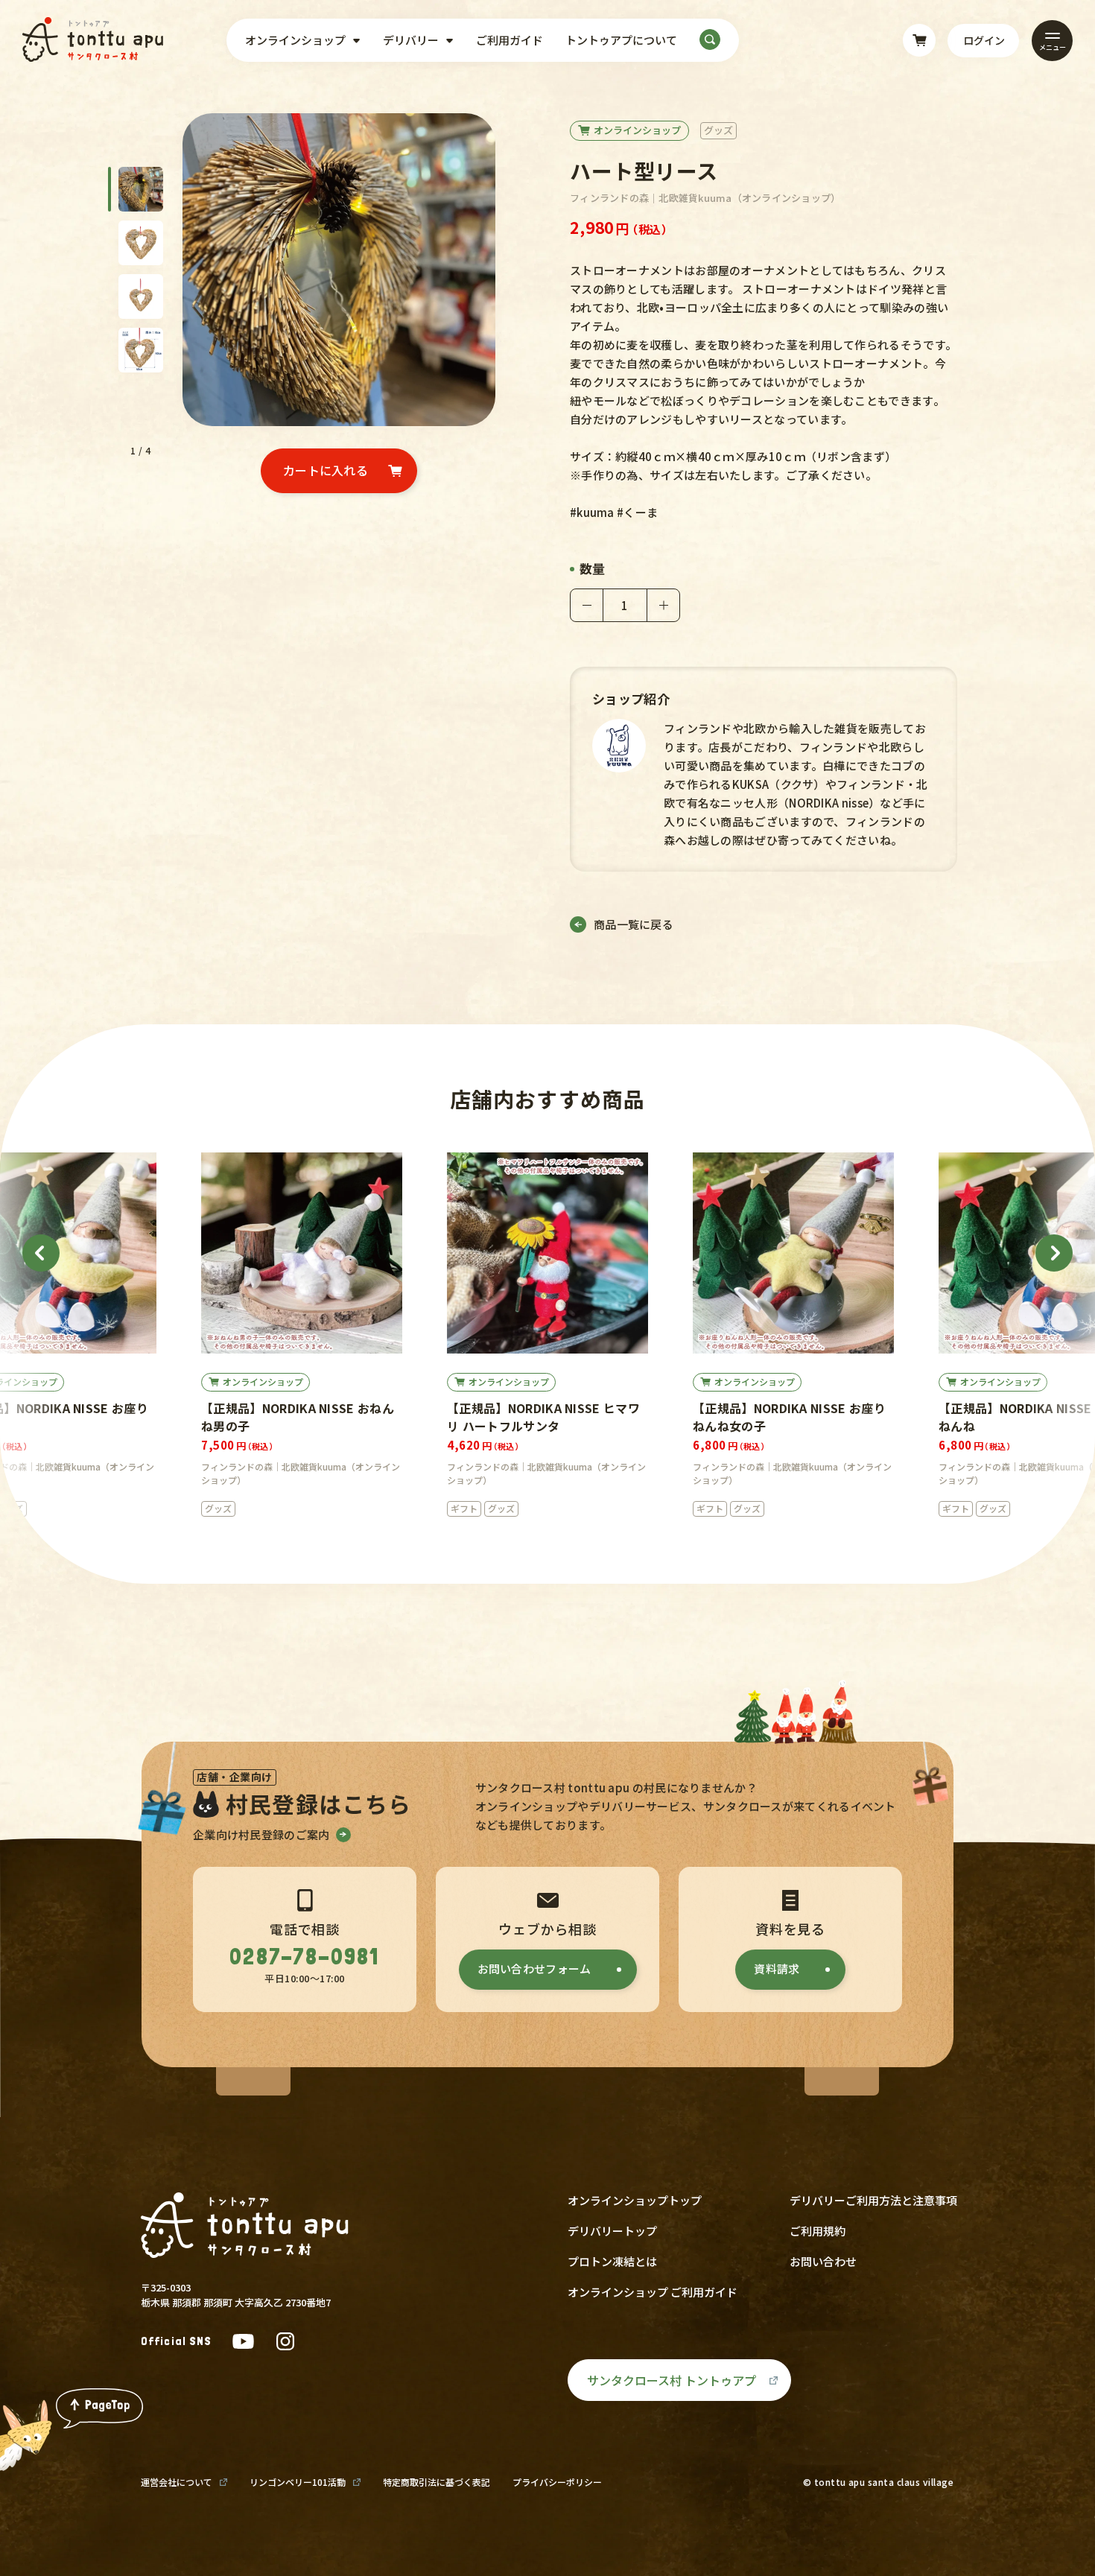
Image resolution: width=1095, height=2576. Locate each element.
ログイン (984, 40)
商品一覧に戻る (634, 924)
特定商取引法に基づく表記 (437, 2482)
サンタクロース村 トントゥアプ (672, 2380)
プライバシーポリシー (557, 2482)
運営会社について (177, 2482)
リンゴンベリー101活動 (298, 2482)
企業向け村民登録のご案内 (261, 1834)
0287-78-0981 (304, 1957)
